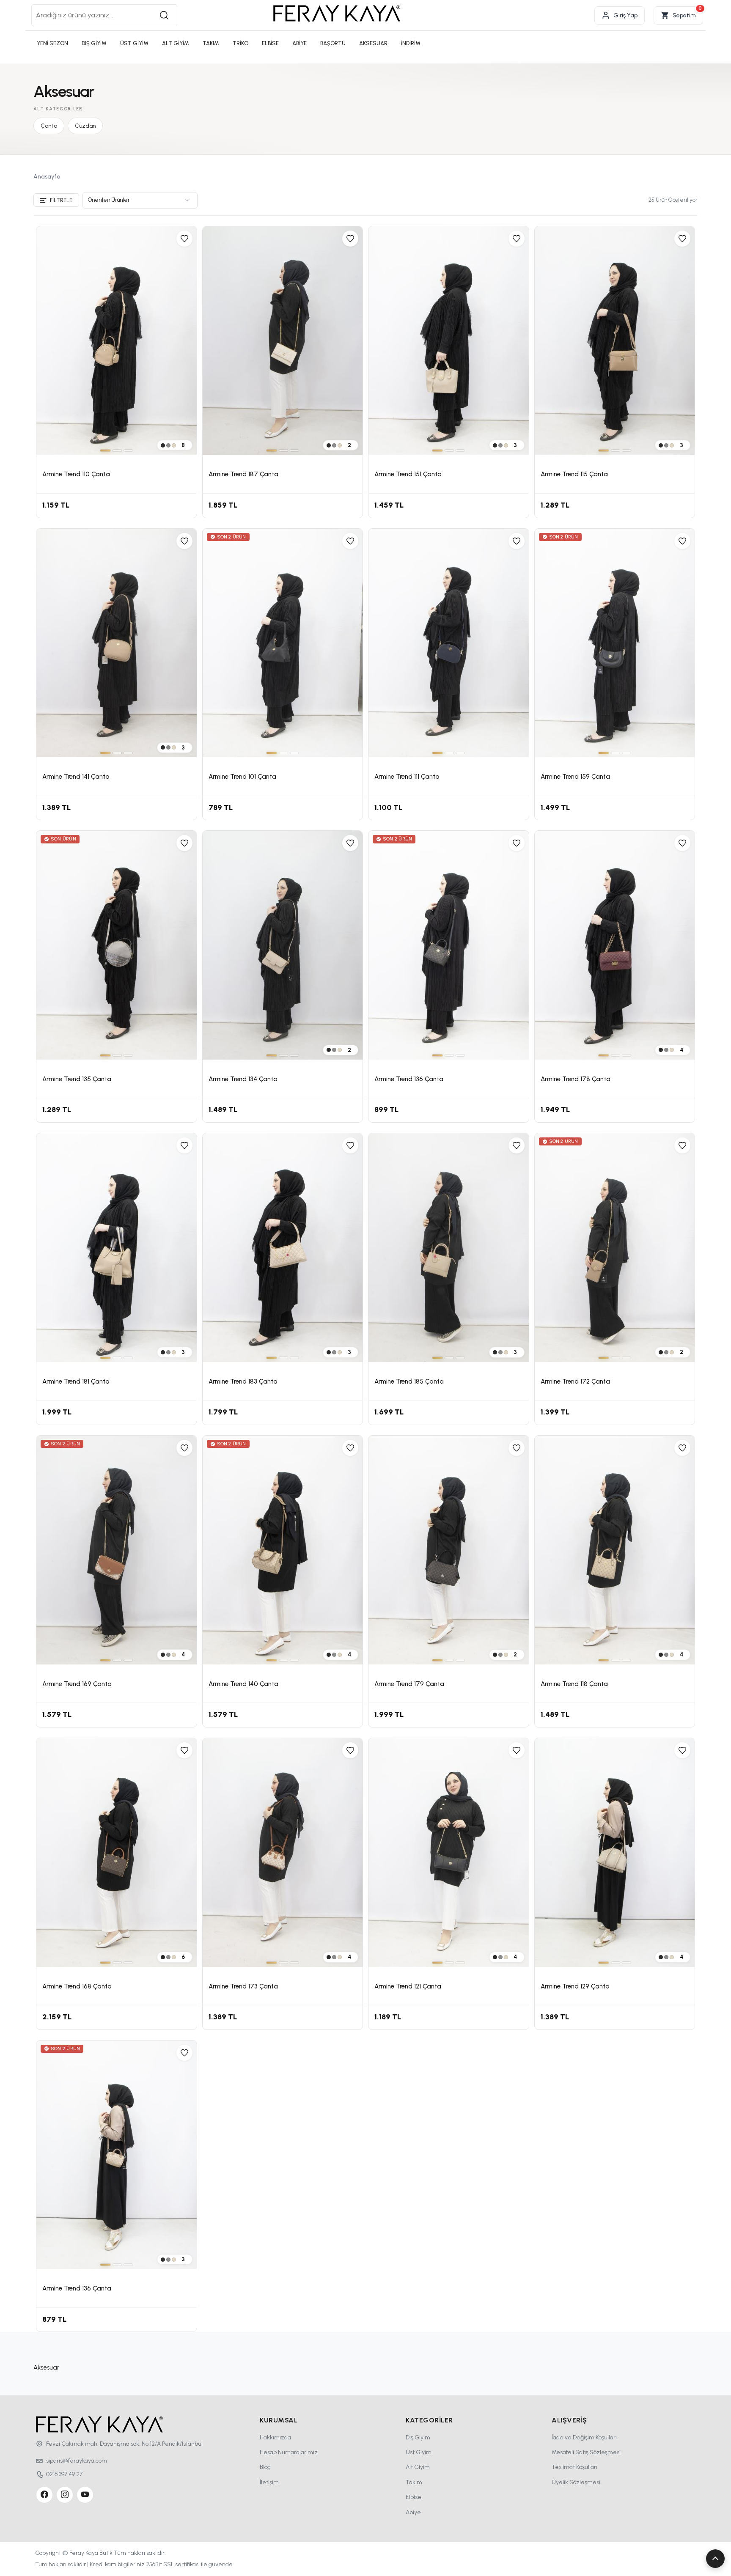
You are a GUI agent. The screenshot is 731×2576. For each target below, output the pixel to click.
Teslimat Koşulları (574, 2467)
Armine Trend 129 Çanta (575, 1986)
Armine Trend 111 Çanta (407, 777)
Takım (414, 2482)
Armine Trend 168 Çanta (77, 1986)
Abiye (413, 2512)
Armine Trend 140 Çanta (243, 1684)
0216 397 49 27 (64, 2474)
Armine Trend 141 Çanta (76, 777)
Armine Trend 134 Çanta (243, 1079)
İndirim (411, 43)
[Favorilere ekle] (184, 239)
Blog (265, 2467)
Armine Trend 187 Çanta (243, 474)
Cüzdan (85, 126)
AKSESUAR (373, 43)
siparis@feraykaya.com (77, 2461)
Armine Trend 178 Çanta (576, 1079)
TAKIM (211, 43)
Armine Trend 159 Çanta (575, 777)
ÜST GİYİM (134, 43)
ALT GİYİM (176, 43)
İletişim (269, 2482)
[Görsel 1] (105, 450)
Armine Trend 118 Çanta (574, 1684)
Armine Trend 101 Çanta (242, 777)
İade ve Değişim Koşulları (584, 2437)
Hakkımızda (275, 2437)
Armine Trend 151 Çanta (408, 474)
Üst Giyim (419, 2452)
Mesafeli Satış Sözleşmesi (586, 2452)
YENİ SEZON (52, 43)
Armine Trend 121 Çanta (408, 1986)
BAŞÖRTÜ (333, 43)
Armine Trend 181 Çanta (76, 1381)
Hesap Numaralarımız (289, 2452)
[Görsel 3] (128, 450)
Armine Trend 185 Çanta (409, 1381)
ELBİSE (270, 43)
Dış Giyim (418, 2437)
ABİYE (300, 43)
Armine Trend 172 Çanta (575, 1381)
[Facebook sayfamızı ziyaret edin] (44, 2495)
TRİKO (240, 43)
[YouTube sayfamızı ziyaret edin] (85, 2495)
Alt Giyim (418, 2467)
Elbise (414, 2497)
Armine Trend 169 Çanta (77, 1684)
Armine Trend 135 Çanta (77, 1079)
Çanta (49, 126)
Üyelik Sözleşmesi (576, 2482)
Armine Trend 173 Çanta (243, 1986)
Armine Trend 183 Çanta (243, 1381)
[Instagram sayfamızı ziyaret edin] (65, 2495)
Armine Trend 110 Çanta (76, 474)
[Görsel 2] (117, 450)
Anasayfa (47, 177)
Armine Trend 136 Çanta (409, 1079)
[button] (715, 2559)
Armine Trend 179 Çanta (409, 1684)
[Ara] (164, 15)
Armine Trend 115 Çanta (574, 474)
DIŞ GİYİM (94, 43)
